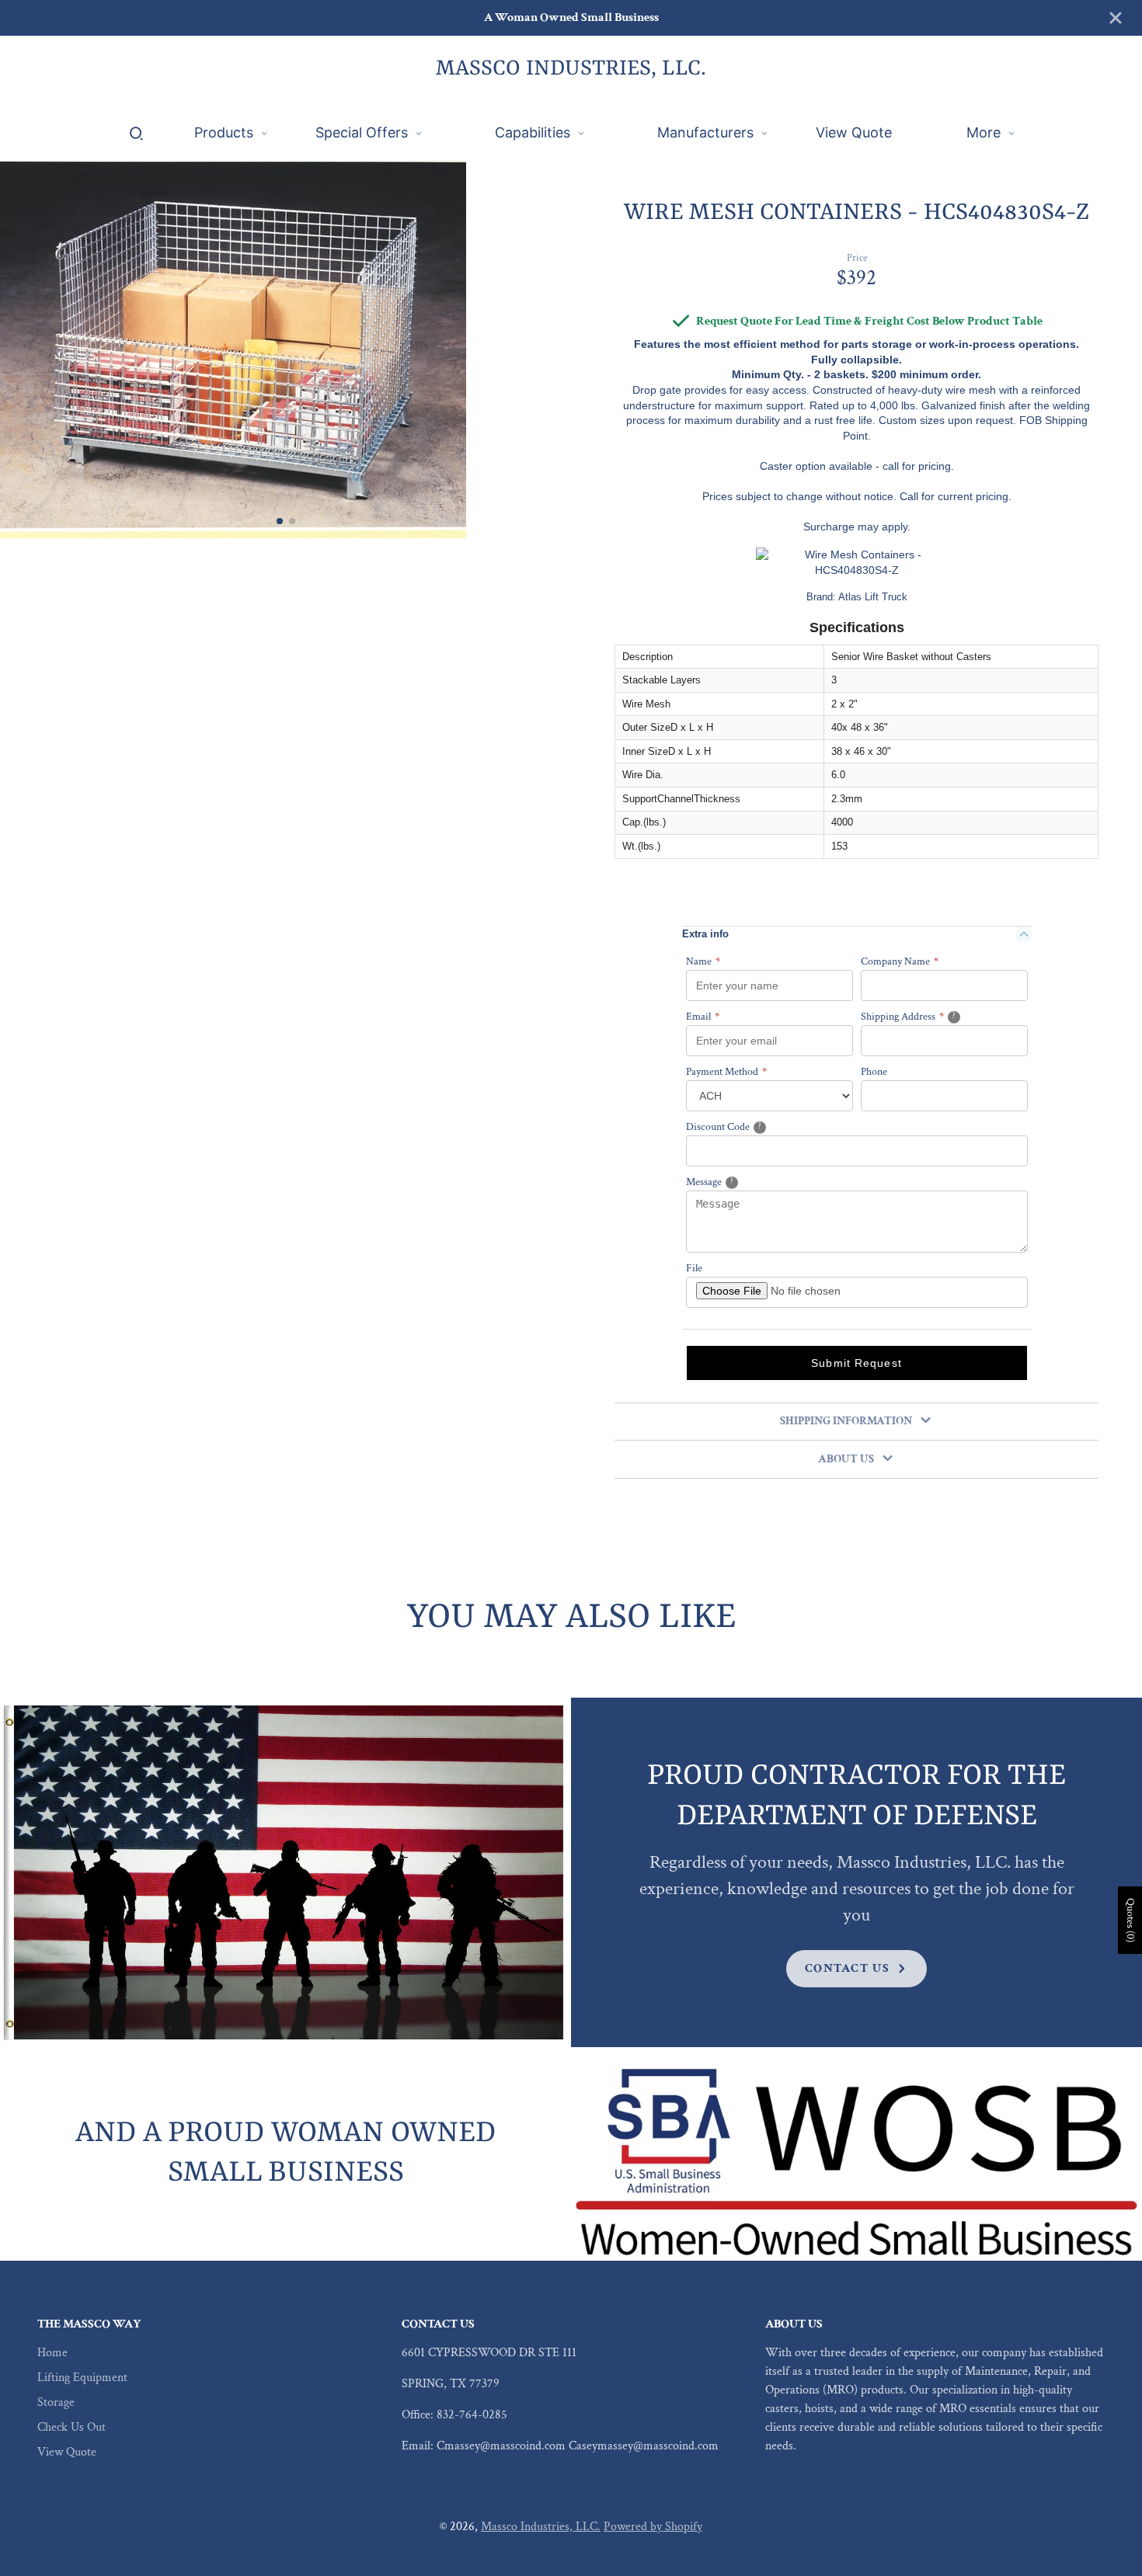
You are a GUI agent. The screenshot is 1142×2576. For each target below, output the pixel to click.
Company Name (900, 961)
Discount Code (742, 1126)
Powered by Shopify (653, 2527)
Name (703, 961)
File (694, 1268)
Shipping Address (928, 1016)
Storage (56, 2402)
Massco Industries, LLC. (541, 2527)
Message (730, 1182)
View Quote (67, 2452)
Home (52, 2353)
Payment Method (726, 1072)
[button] (280, 521)
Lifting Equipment (82, 2378)
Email (703, 1017)
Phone (874, 1072)
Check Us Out (71, 2427)
